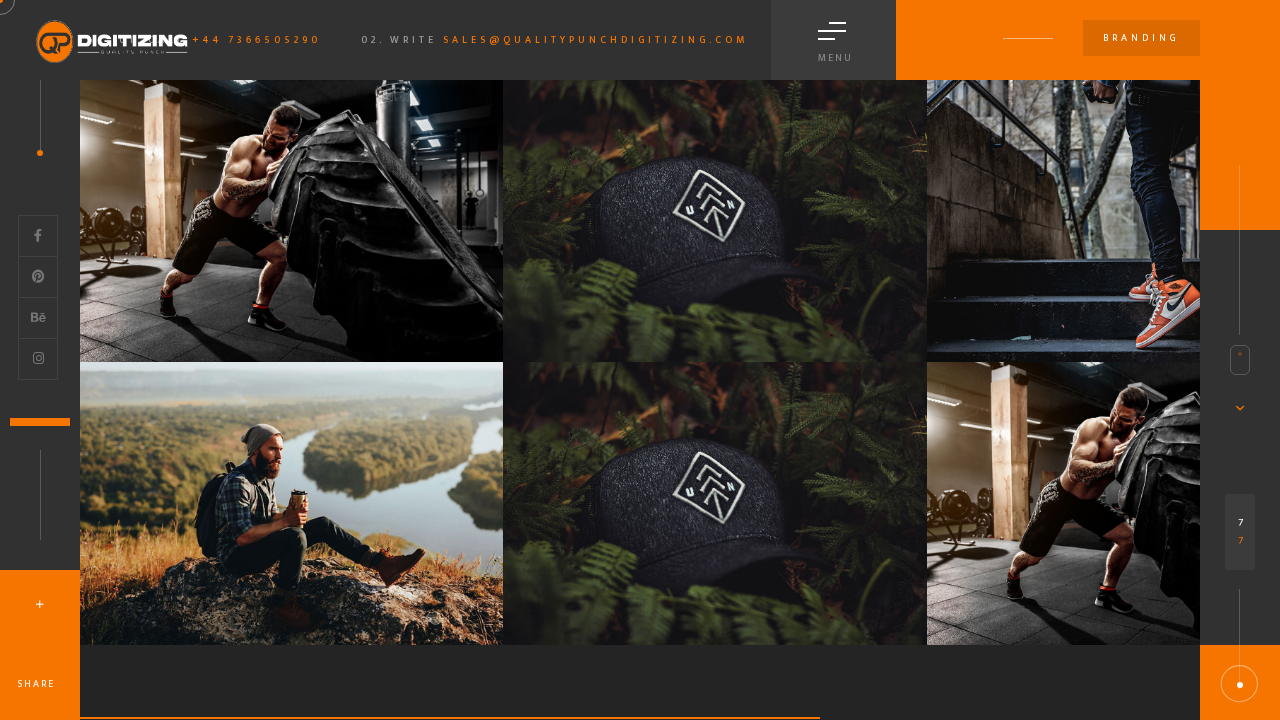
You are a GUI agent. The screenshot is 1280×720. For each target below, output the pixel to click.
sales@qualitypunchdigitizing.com (595, 40)
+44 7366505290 (256, 40)
